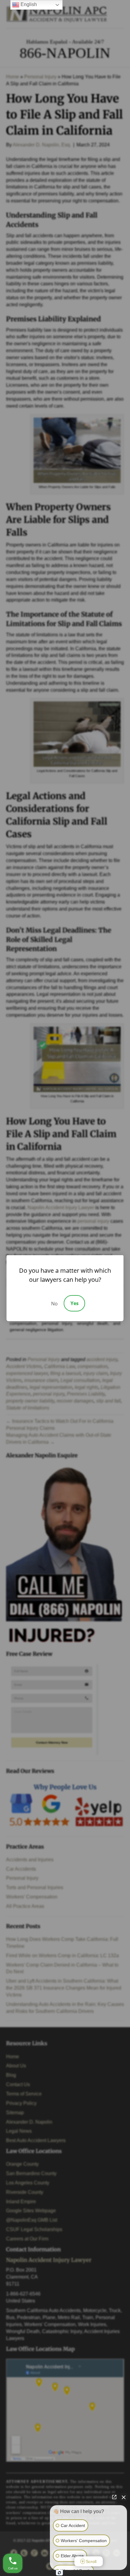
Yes (75, 1303)
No (54, 1304)
